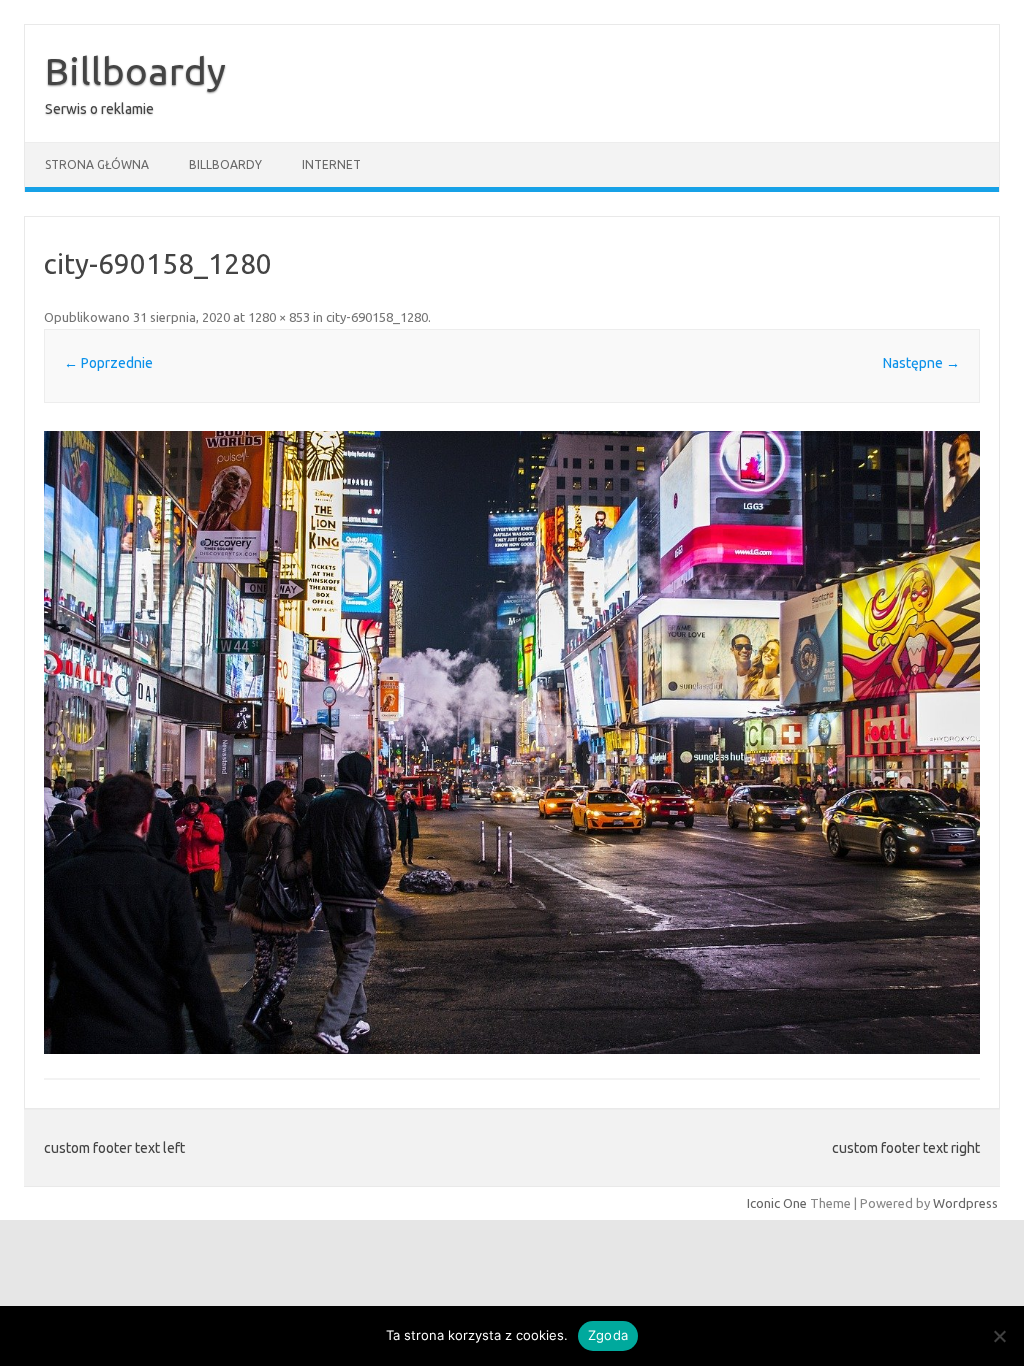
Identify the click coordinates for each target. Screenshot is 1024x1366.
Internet (331, 164)
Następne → (921, 363)
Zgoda (608, 1335)
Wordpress (965, 1203)
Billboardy (135, 71)
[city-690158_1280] (511, 742)
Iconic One (777, 1203)
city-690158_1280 (377, 317)
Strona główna (97, 164)
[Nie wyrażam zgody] (999, 1336)
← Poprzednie (108, 363)
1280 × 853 (279, 317)
